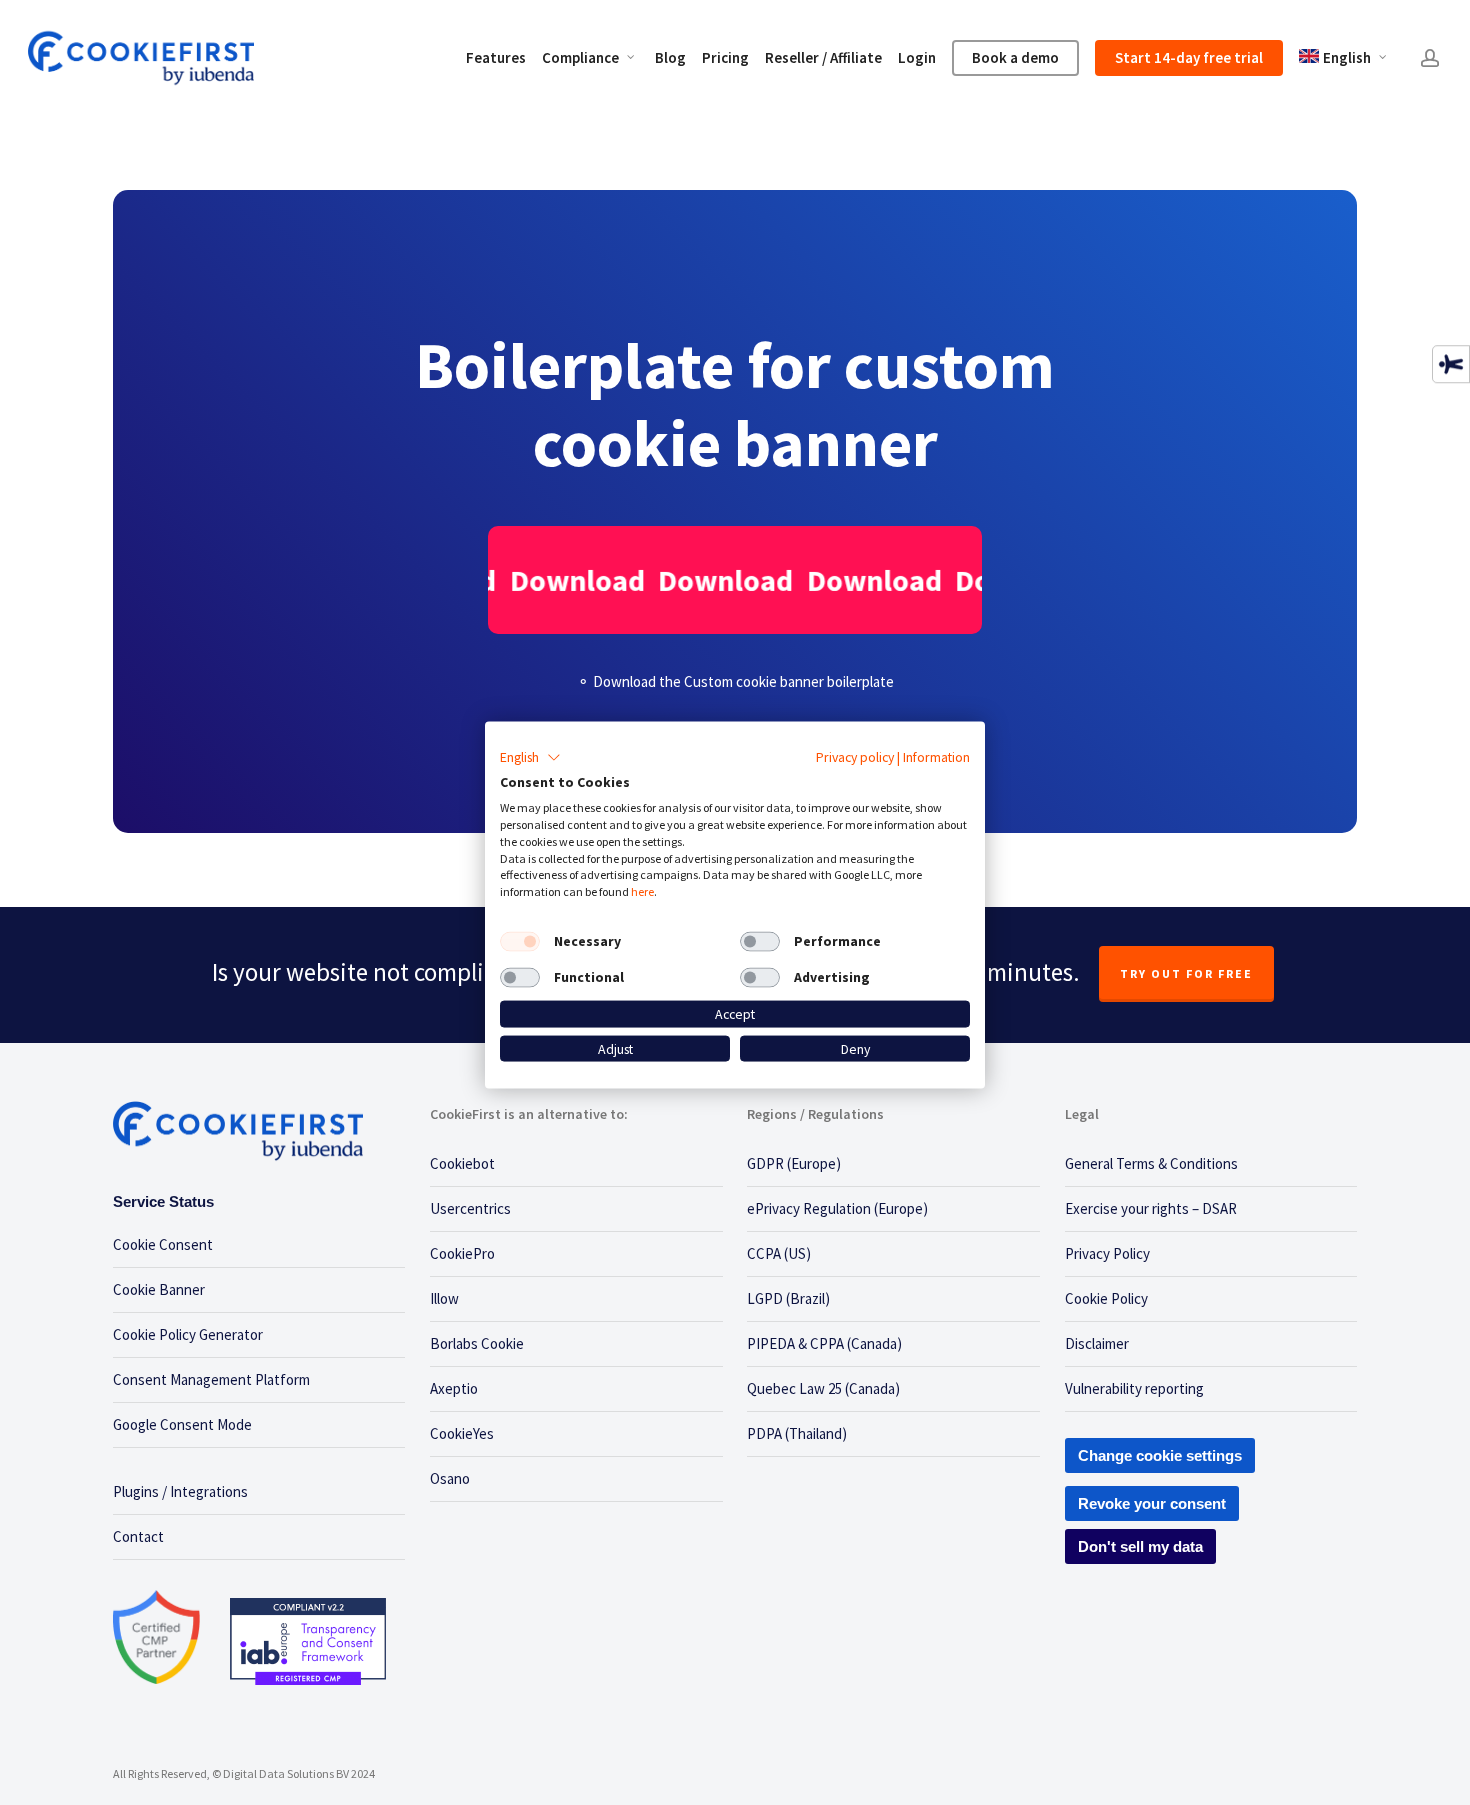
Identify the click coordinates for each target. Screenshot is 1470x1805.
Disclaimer (1097, 1343)
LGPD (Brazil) (788, 1298)
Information (936, 756)
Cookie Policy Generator (188, 1334)
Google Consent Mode (182, 1424)
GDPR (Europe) (794, 1163)
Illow (444, 1298)
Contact (138, 1536)
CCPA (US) (779, 1253)
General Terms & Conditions (1151, 1163)
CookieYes (462, 1433)
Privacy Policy (1107, 1253)
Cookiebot (462, 1163)
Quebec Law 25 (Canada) (823, 1388)
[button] (530, 757)
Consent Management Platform (211, 1379)
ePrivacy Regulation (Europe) (837, 1208)
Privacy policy (855, 756)
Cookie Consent (163, 1244)
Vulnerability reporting (1134, 1388)
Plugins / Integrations (180, 1491)
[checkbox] (520, 942)
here (642, 891)
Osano (450, 1478)
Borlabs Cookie (477, 1343)
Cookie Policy (1106, 1298)
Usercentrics (470, 1208)
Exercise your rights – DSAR (1151, 1208)
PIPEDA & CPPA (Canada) (824, 1343)
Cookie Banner (159, 1289)
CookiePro (462, 1253)
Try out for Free (1186, 973)
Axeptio (454, 1388)
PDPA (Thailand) (797, 1433)
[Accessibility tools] (1451, 364)
